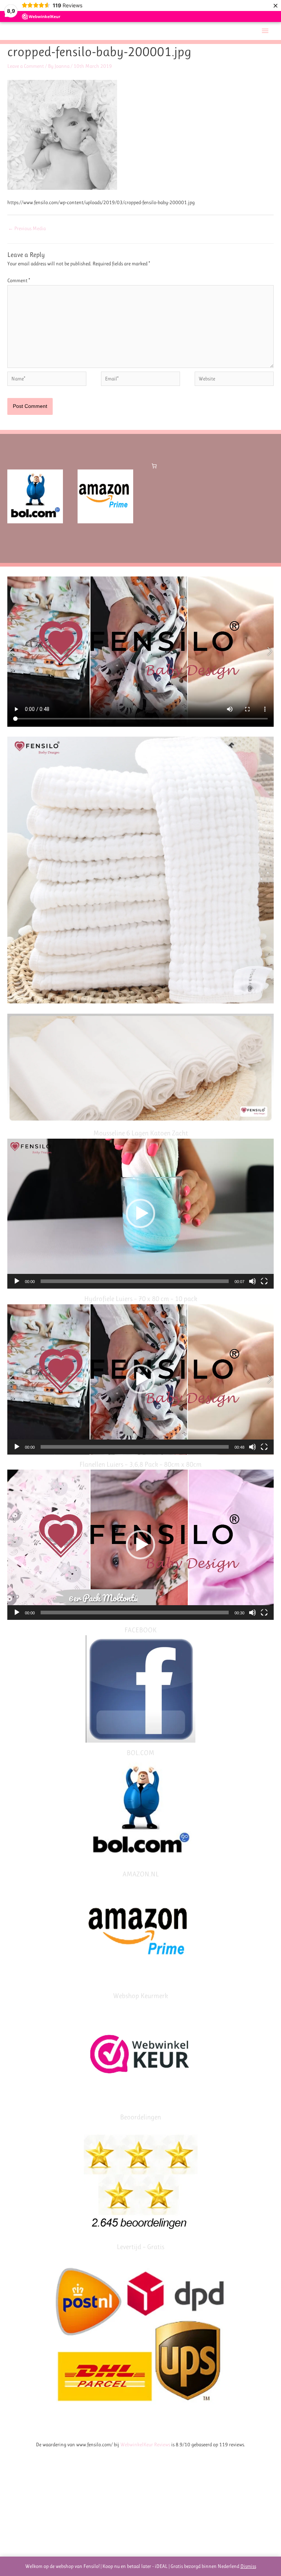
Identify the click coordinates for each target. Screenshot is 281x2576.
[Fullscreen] (264, 1281)
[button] (140, 1213)
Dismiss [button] (248, 2566)
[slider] (135, 1281)
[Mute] (252, 1281)
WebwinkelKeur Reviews (145, 2444)
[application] (140, 1214)
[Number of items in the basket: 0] (154, 466)
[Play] (17, 1281)
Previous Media (27, 228)
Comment (19, 280)
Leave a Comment (26, 66)
